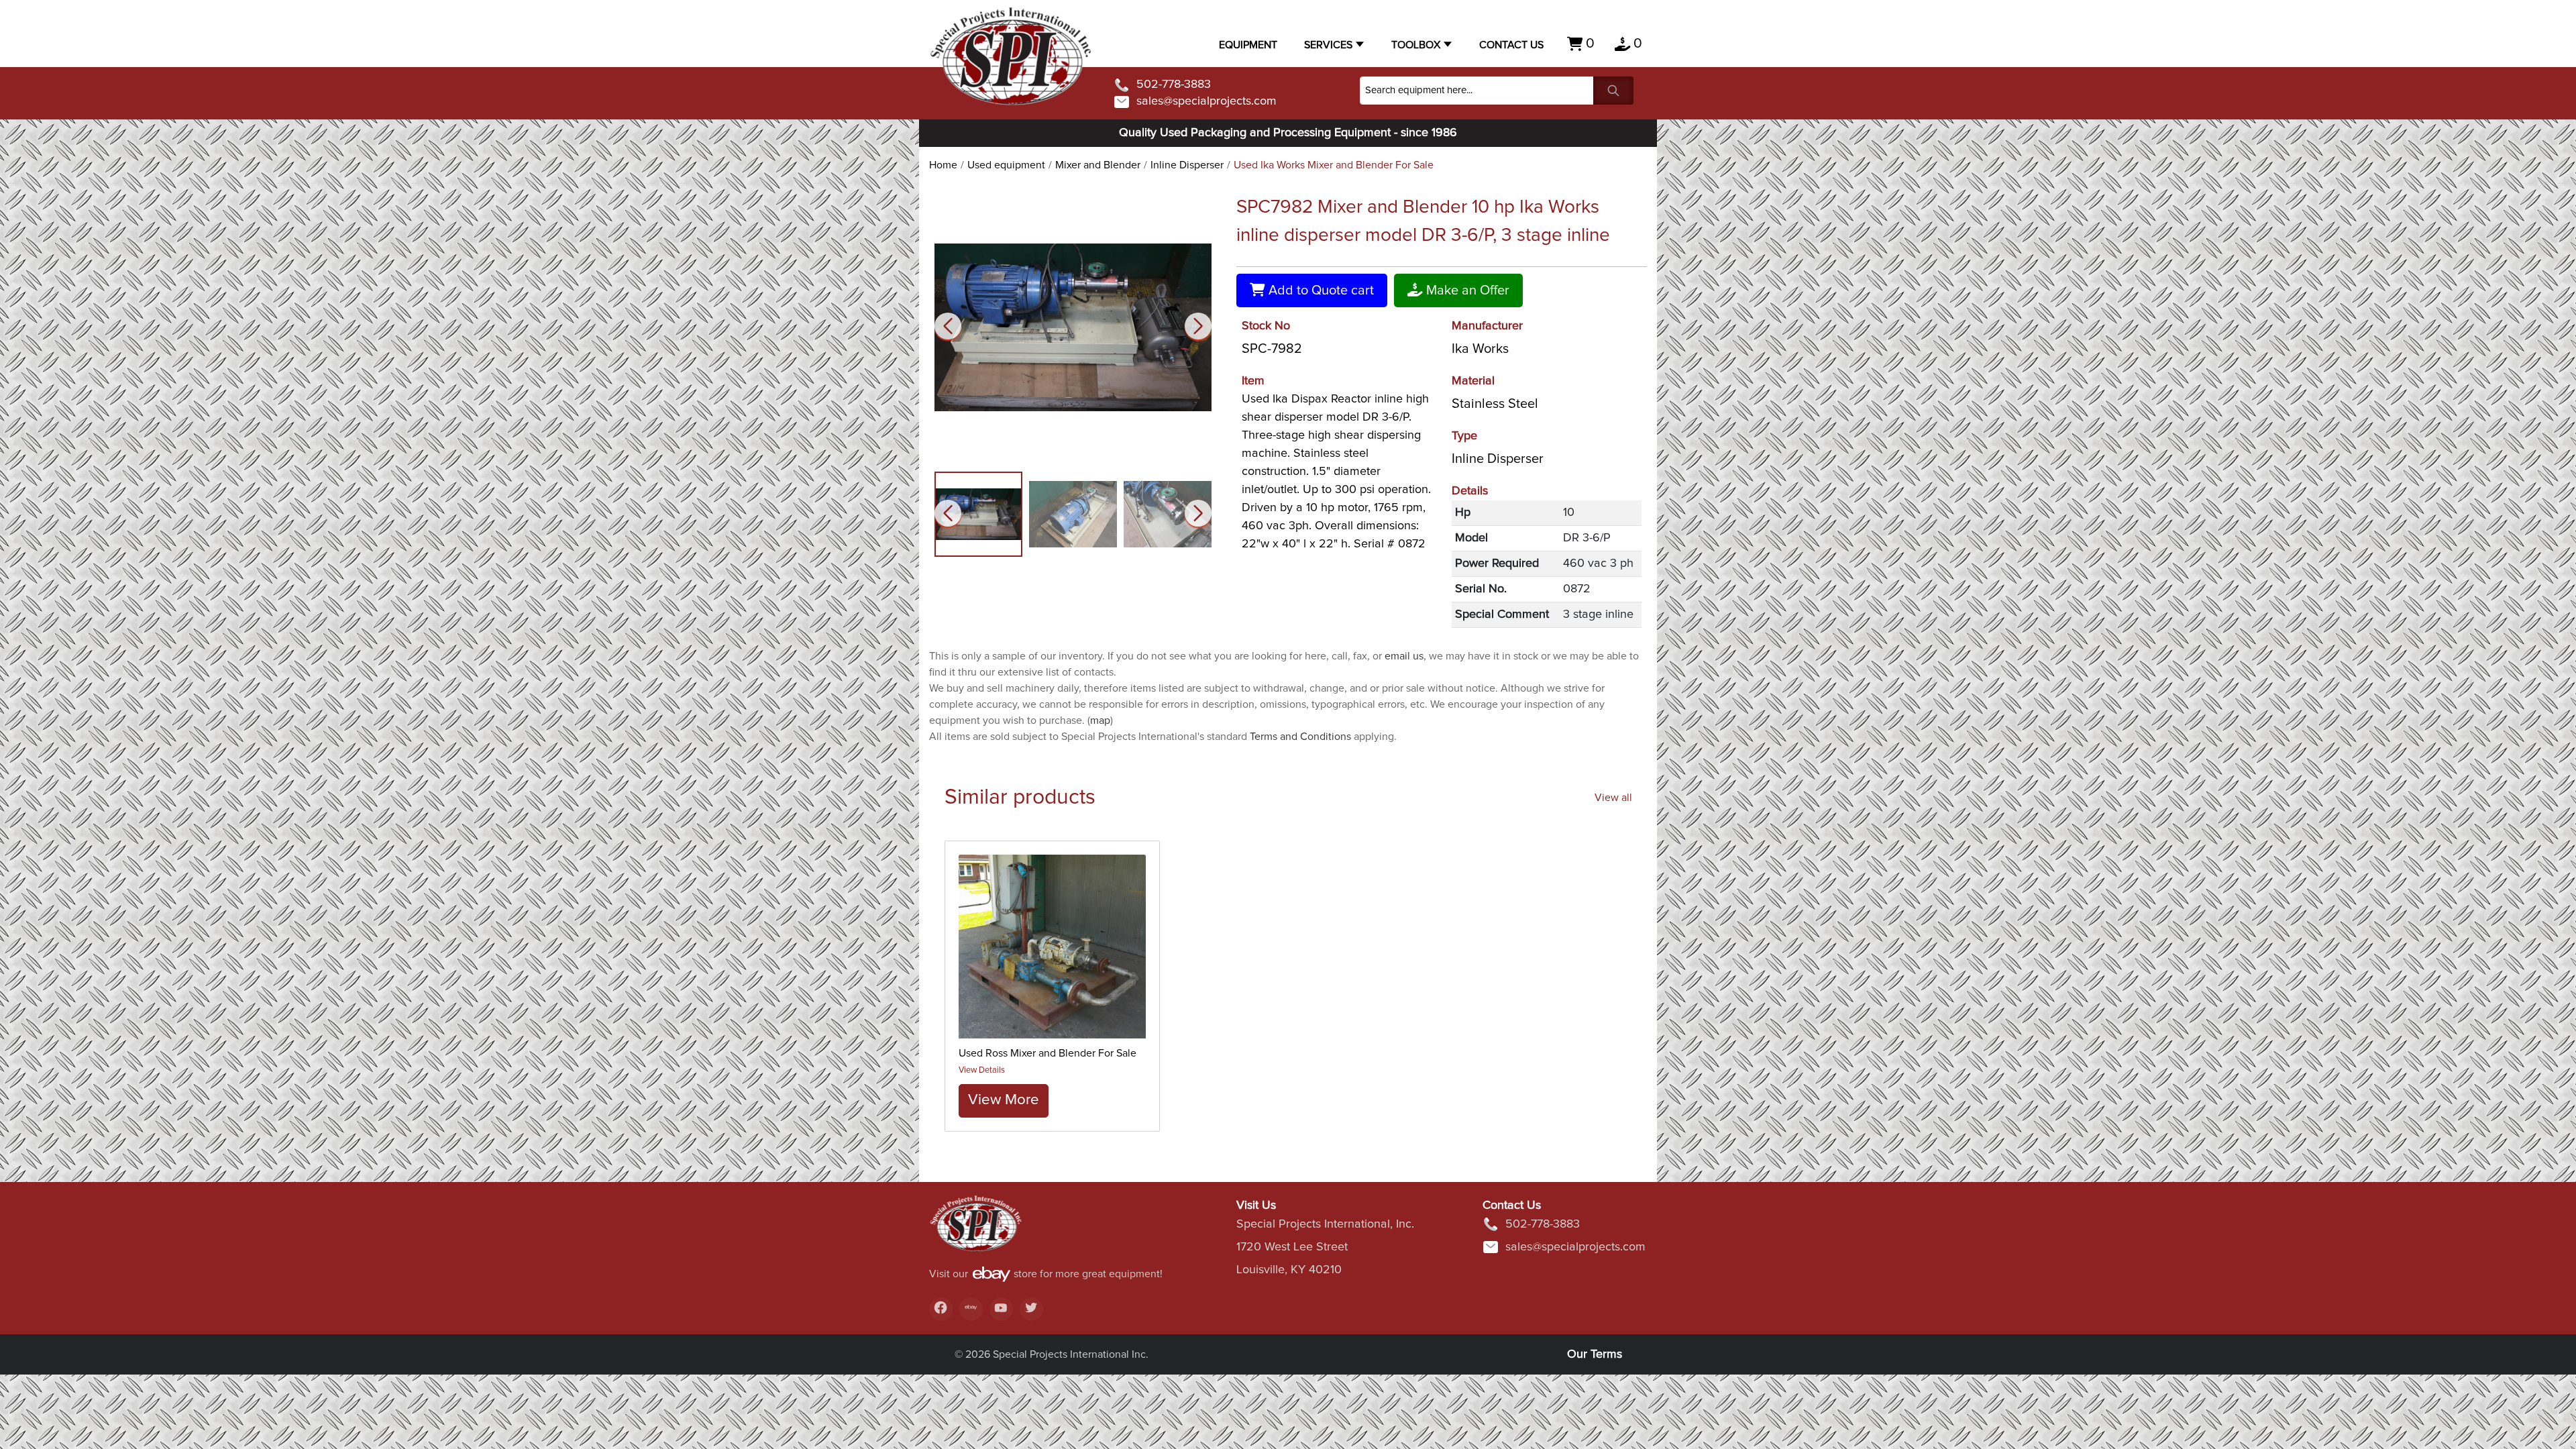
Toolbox (1416, 45)
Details (1470, 491)
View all (1613, 798)
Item (1253, 381)
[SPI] (976, 1230)
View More (1004, 1100)
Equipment (1248, 45)
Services (1328, 45)
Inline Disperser (1187, 165)
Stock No (1266, 326)
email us (1404, 656)
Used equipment (1006, 165)
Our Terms (1595, 1354)
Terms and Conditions (1300, 737)
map (1100, 720)
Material (1473, 381)
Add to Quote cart (1320, 290)
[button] (1198, 326)
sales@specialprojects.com (1206, 101)
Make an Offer (1466, 290)
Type (1464, 436)
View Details (982, 1070)
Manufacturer (1487, 326)
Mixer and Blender (1098, 165)
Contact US (1511, 45)
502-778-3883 (1174, 85)
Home (943, 165)
